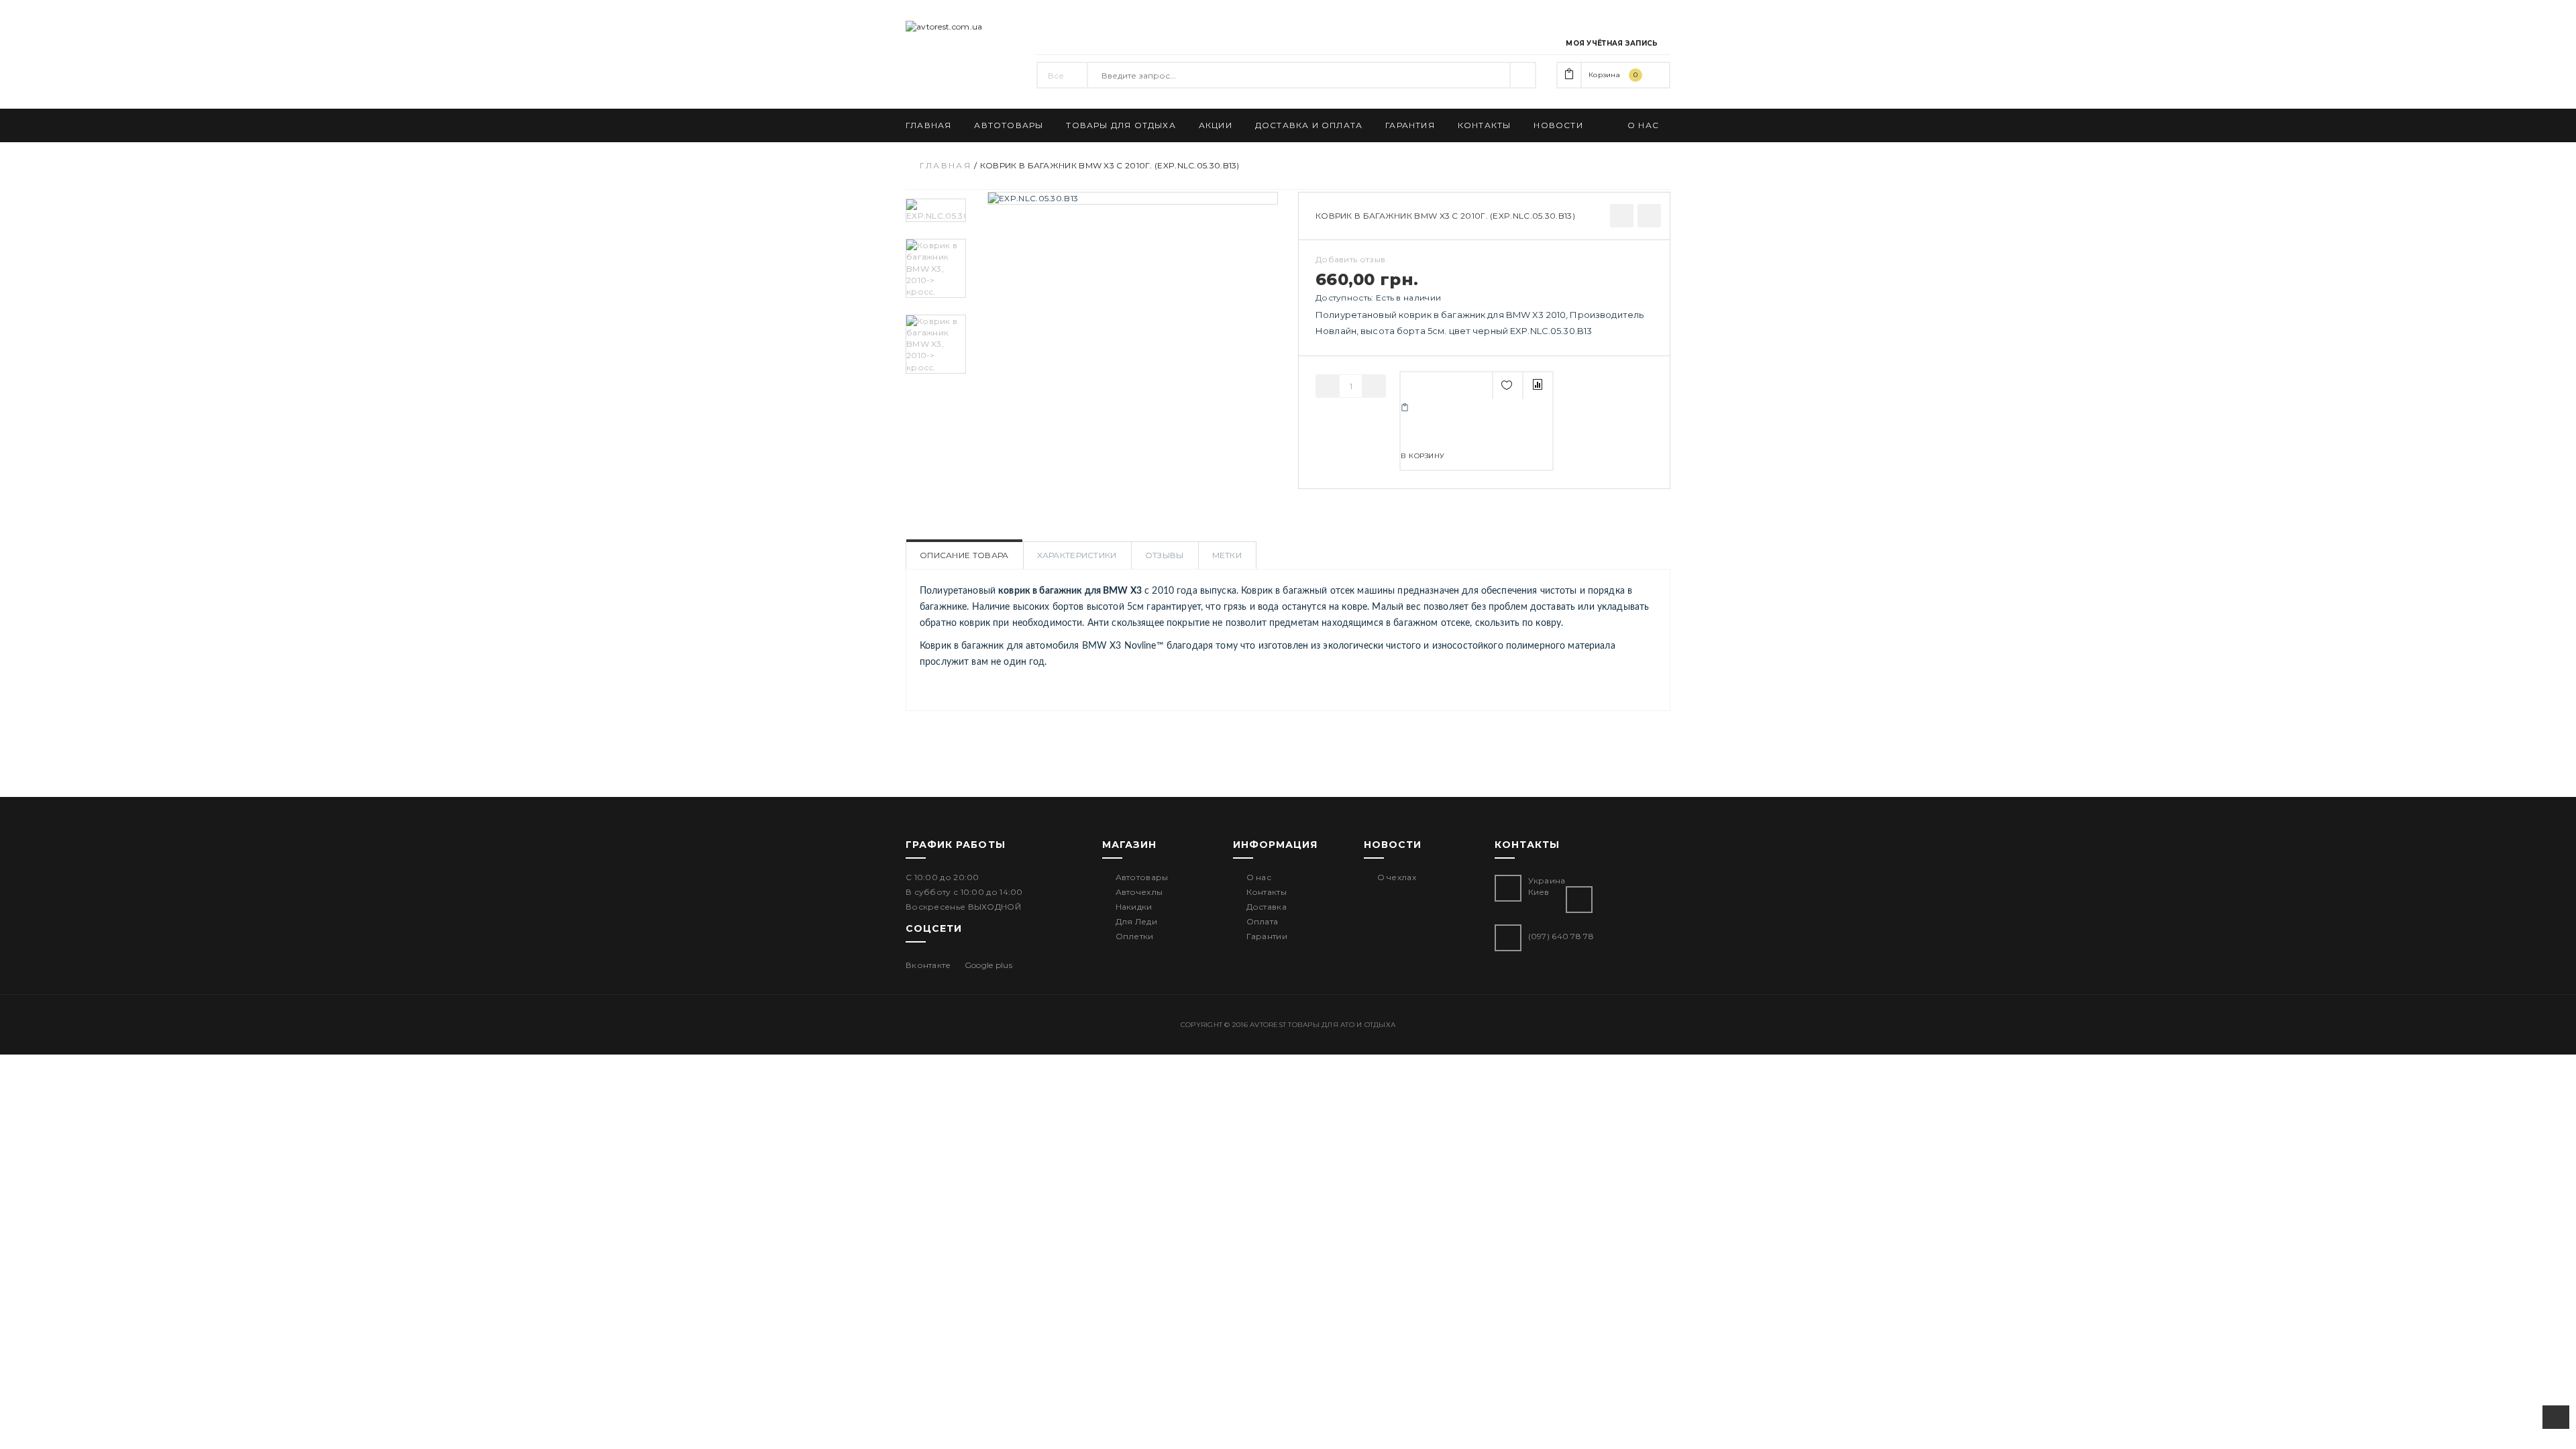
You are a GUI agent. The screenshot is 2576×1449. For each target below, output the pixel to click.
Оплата (1263, 921)
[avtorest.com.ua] (961, 26)
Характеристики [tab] (1077, 555)
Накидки (1134, 907)
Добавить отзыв (1350, 259)
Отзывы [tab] (1165, 555)
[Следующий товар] (1649, 216)
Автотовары (1142, 877)
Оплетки (1135, 936)
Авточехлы (1139, 892)
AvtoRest (1268, 1025)
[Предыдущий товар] (1622, 216)
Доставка (1267, 907)
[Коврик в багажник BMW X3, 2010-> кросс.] (936, 268)
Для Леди (1136, 921)
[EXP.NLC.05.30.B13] (936, 210)
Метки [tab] (1227, 555)
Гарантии (1267, 936)
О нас (1259, 877)
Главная (946, 165)
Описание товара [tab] (964, 555)
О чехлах (1397, 877)
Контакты (1267, 892)
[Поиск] (1523, 75)
